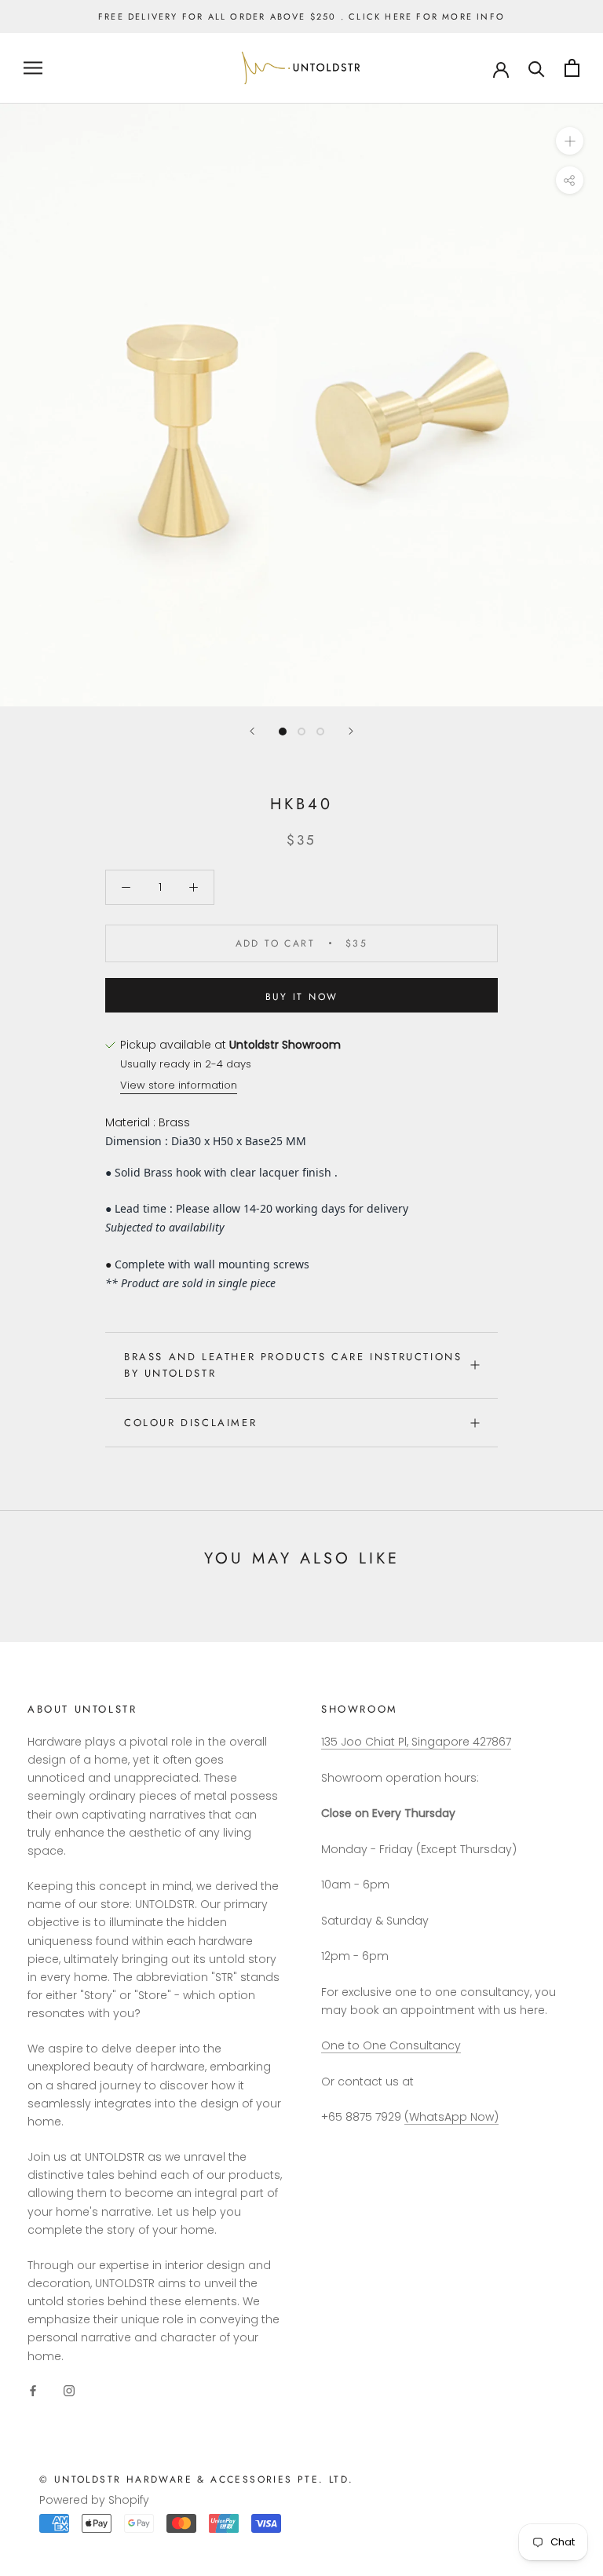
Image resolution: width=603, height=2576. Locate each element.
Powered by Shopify (94, 2500)
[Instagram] (69, 2390)
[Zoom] (570, 141)
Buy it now (302, 997)
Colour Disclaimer (190, 1423)
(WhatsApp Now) (451, 2117)
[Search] (537, 68)
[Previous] (252, 731)
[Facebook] (33, 2390)
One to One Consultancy (391, 2045)
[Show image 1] (283, 732)
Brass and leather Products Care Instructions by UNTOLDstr (293, 1365)
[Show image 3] (320, 732)
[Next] (351, 731)
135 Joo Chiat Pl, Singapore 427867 (416, 1742)
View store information (179, 1085)
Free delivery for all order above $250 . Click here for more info (301, 16)
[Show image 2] (301, 732)
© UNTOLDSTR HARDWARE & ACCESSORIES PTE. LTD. (197, 2479)
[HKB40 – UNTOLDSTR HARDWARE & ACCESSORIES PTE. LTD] (501, 68)
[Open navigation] (33, 68)
